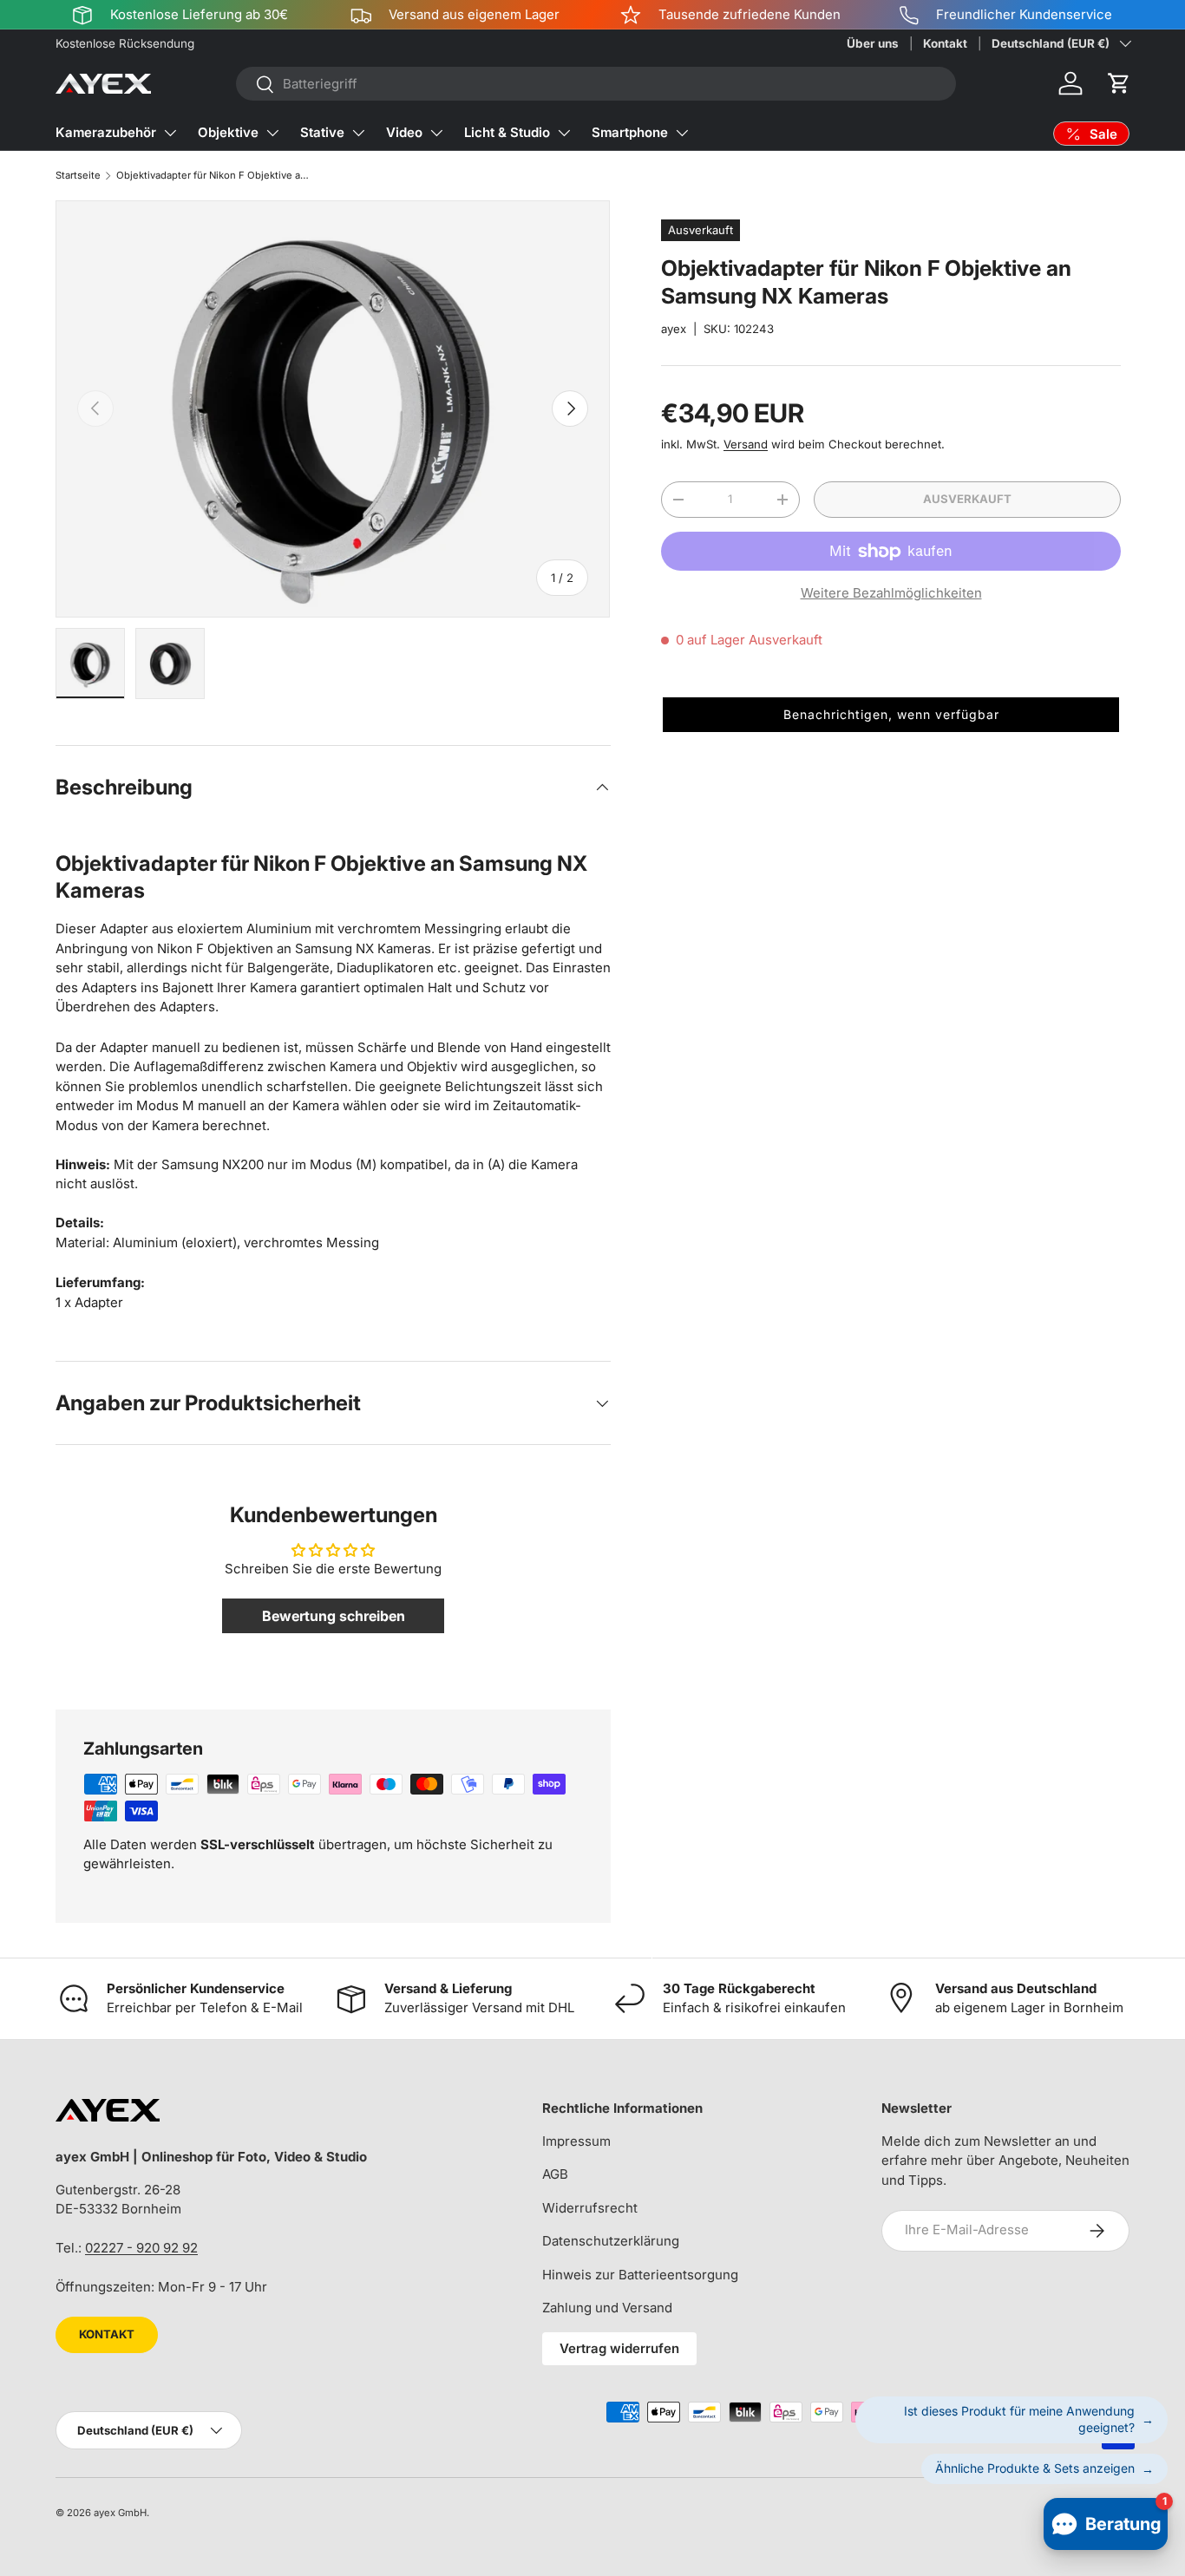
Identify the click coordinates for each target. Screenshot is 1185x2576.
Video (404, 132)
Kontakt (945, 43)
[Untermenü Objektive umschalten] (272, 133)
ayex (674, 329)
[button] (1119, 83)
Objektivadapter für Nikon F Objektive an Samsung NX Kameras (214, 175)
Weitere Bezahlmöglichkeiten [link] (891, 593)
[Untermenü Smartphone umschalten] (682, 133)
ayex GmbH (120, 2513)
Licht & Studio (507, 132)
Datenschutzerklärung (611, 2241)
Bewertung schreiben (334, 1616)
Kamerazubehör (106, 132)
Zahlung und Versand (607, 2308)
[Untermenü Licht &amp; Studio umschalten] (564, 133)
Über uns (873, 43)
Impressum (576, 2141)
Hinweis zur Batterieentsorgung (640, 2275)
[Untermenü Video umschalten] (436, 133)
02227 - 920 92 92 (141, 2248)
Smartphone (630, 132)
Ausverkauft (967, 499)
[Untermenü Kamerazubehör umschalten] (170, 133)
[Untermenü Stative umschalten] (358, 133)
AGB (555, 2174)
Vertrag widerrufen (619, 2348)
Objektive (228, 132)
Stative (322, 132)
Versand (746, 444)
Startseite (78, 175)
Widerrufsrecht (590, 2208)
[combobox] (596, 84)
